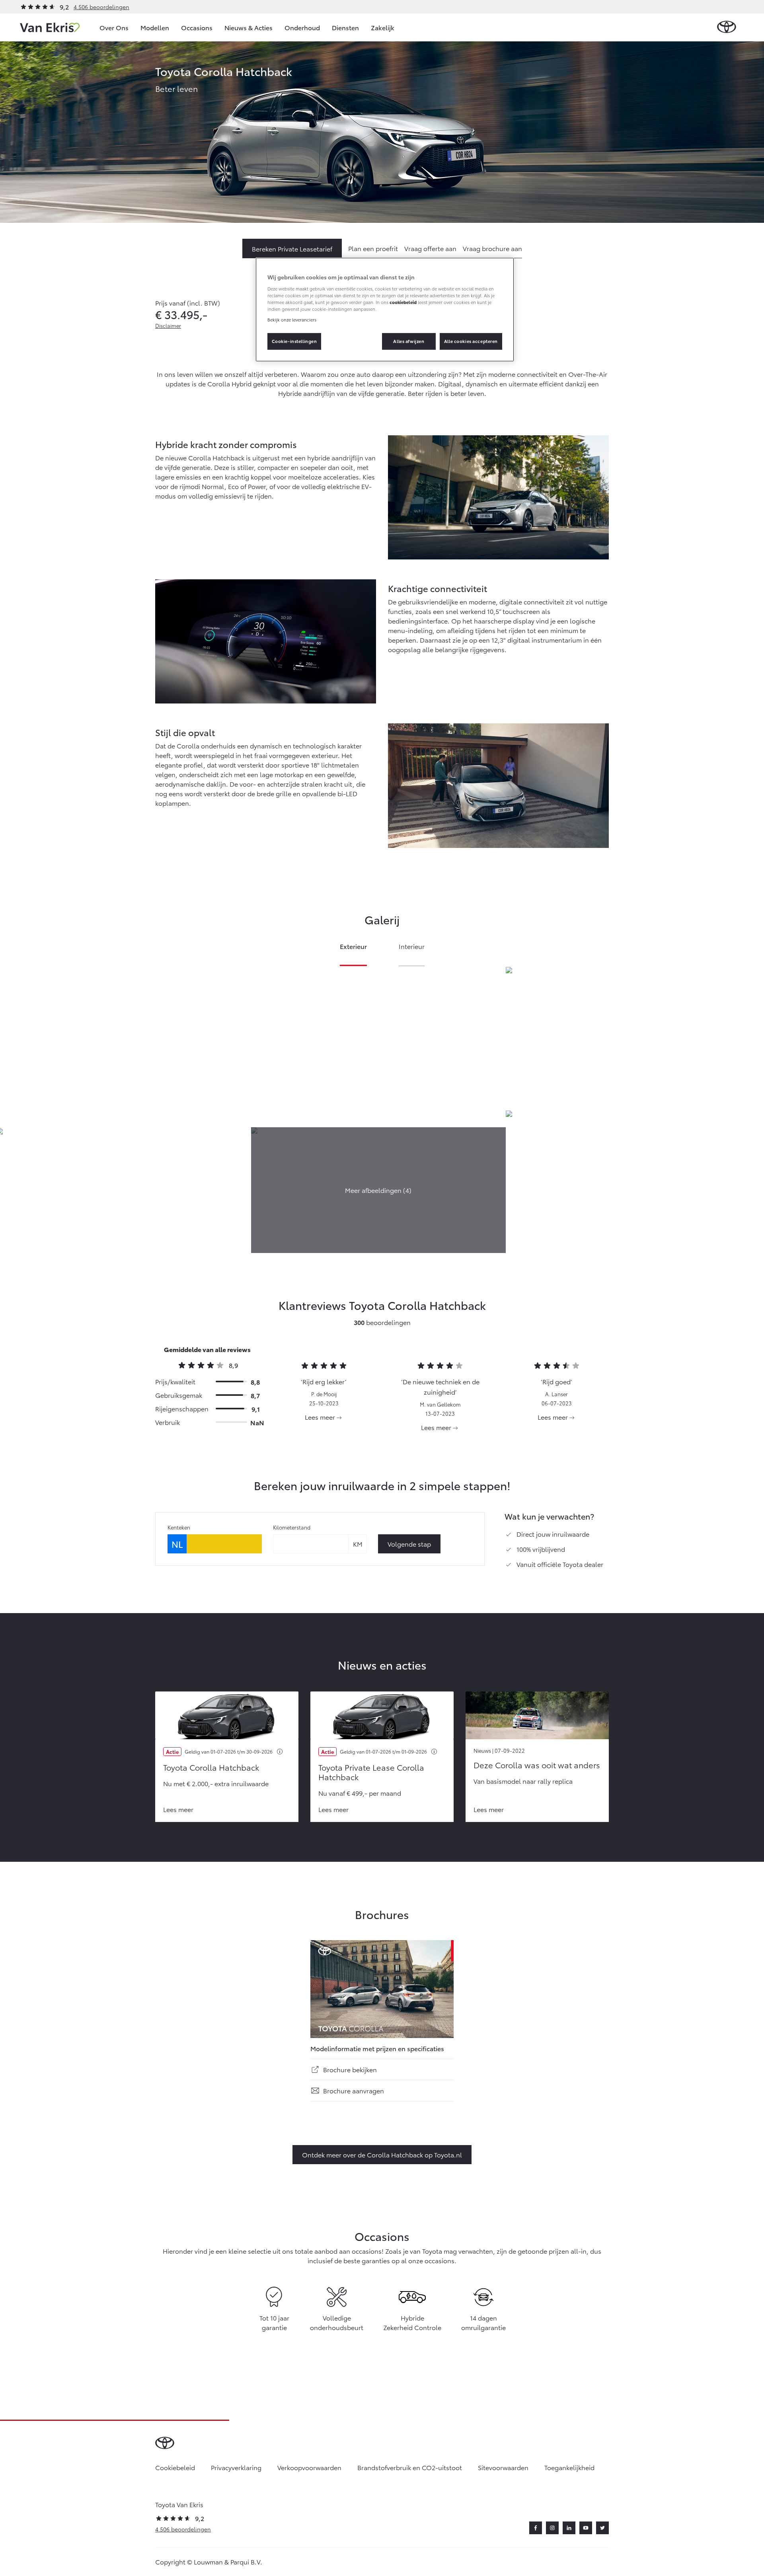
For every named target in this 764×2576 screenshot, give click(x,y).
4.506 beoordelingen (101, 7)
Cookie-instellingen (294, 341)
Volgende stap (409, 1544)
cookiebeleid (403, 302)
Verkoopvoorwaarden (309, 2467)
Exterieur (353, 947)
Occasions (197, 27)
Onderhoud (302, 27)
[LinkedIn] (569, 2528)
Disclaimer (168, 325)
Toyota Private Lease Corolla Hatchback (371, 1772)
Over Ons (114, 27)
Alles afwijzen (409, 341)
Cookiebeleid (175, 2467)
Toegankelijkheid (569, 2467)
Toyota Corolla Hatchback (211, 1767)
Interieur (412, 947)
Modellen (155, 27)
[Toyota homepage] (727, 27)
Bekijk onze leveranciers (292, 320)
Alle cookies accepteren (471, 341)
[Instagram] (552, 2528)
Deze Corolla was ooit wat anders (537, 1765)
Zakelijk (383, 27)
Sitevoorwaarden (503, 2467)
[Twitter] (602, 2528)
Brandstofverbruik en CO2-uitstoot (410, 2467)
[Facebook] (536, 2528)
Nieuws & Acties (248, 27)
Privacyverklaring (236, 2467)
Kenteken (179, 1527)
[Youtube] (586, 2528)
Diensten (345, 27)
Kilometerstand (292, 1527)
